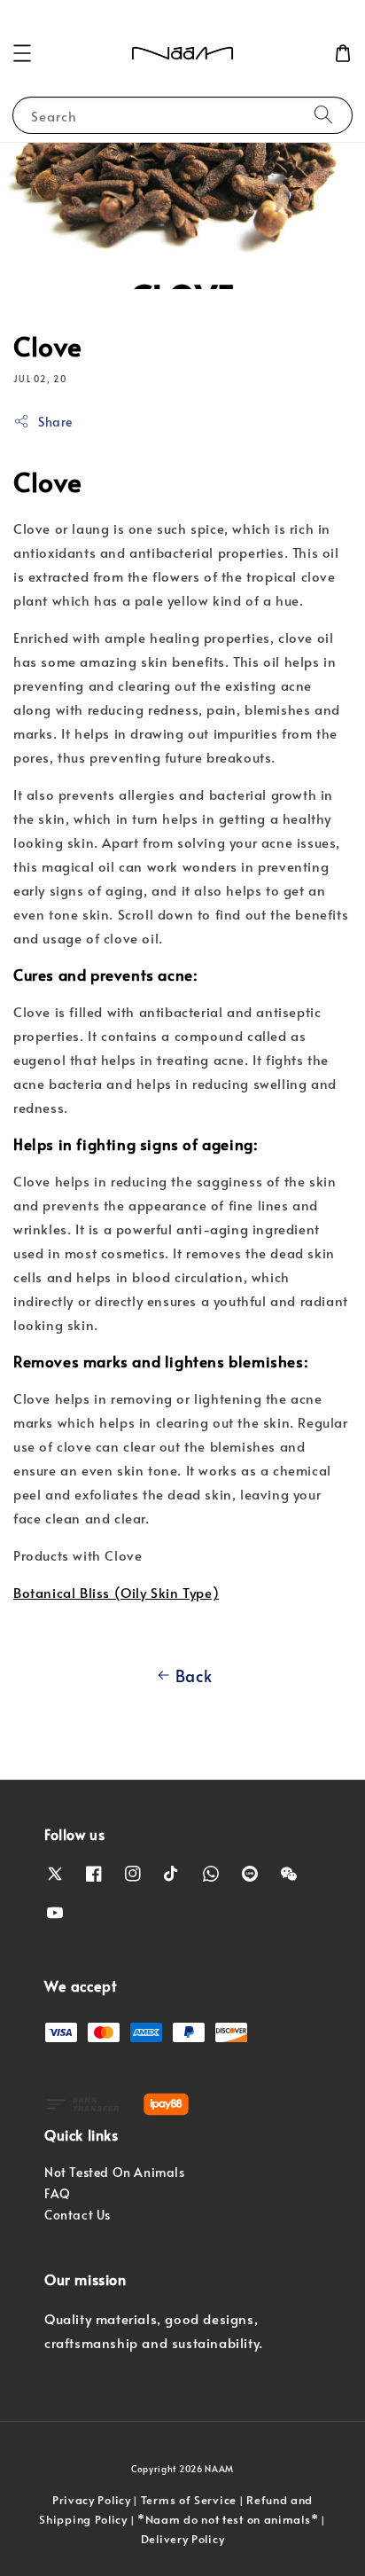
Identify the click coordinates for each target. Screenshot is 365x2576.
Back (194, 1676)
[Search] (323, 115)
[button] (22, 53)
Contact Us (78, 2215)
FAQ (58, 2193)
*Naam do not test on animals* (228, 2519)
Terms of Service (189, 2500)
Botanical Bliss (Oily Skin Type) (116, 1592)
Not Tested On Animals (115, 2172)
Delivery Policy (183, 2539)
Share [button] (55, 422)
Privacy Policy (92, 2500)
